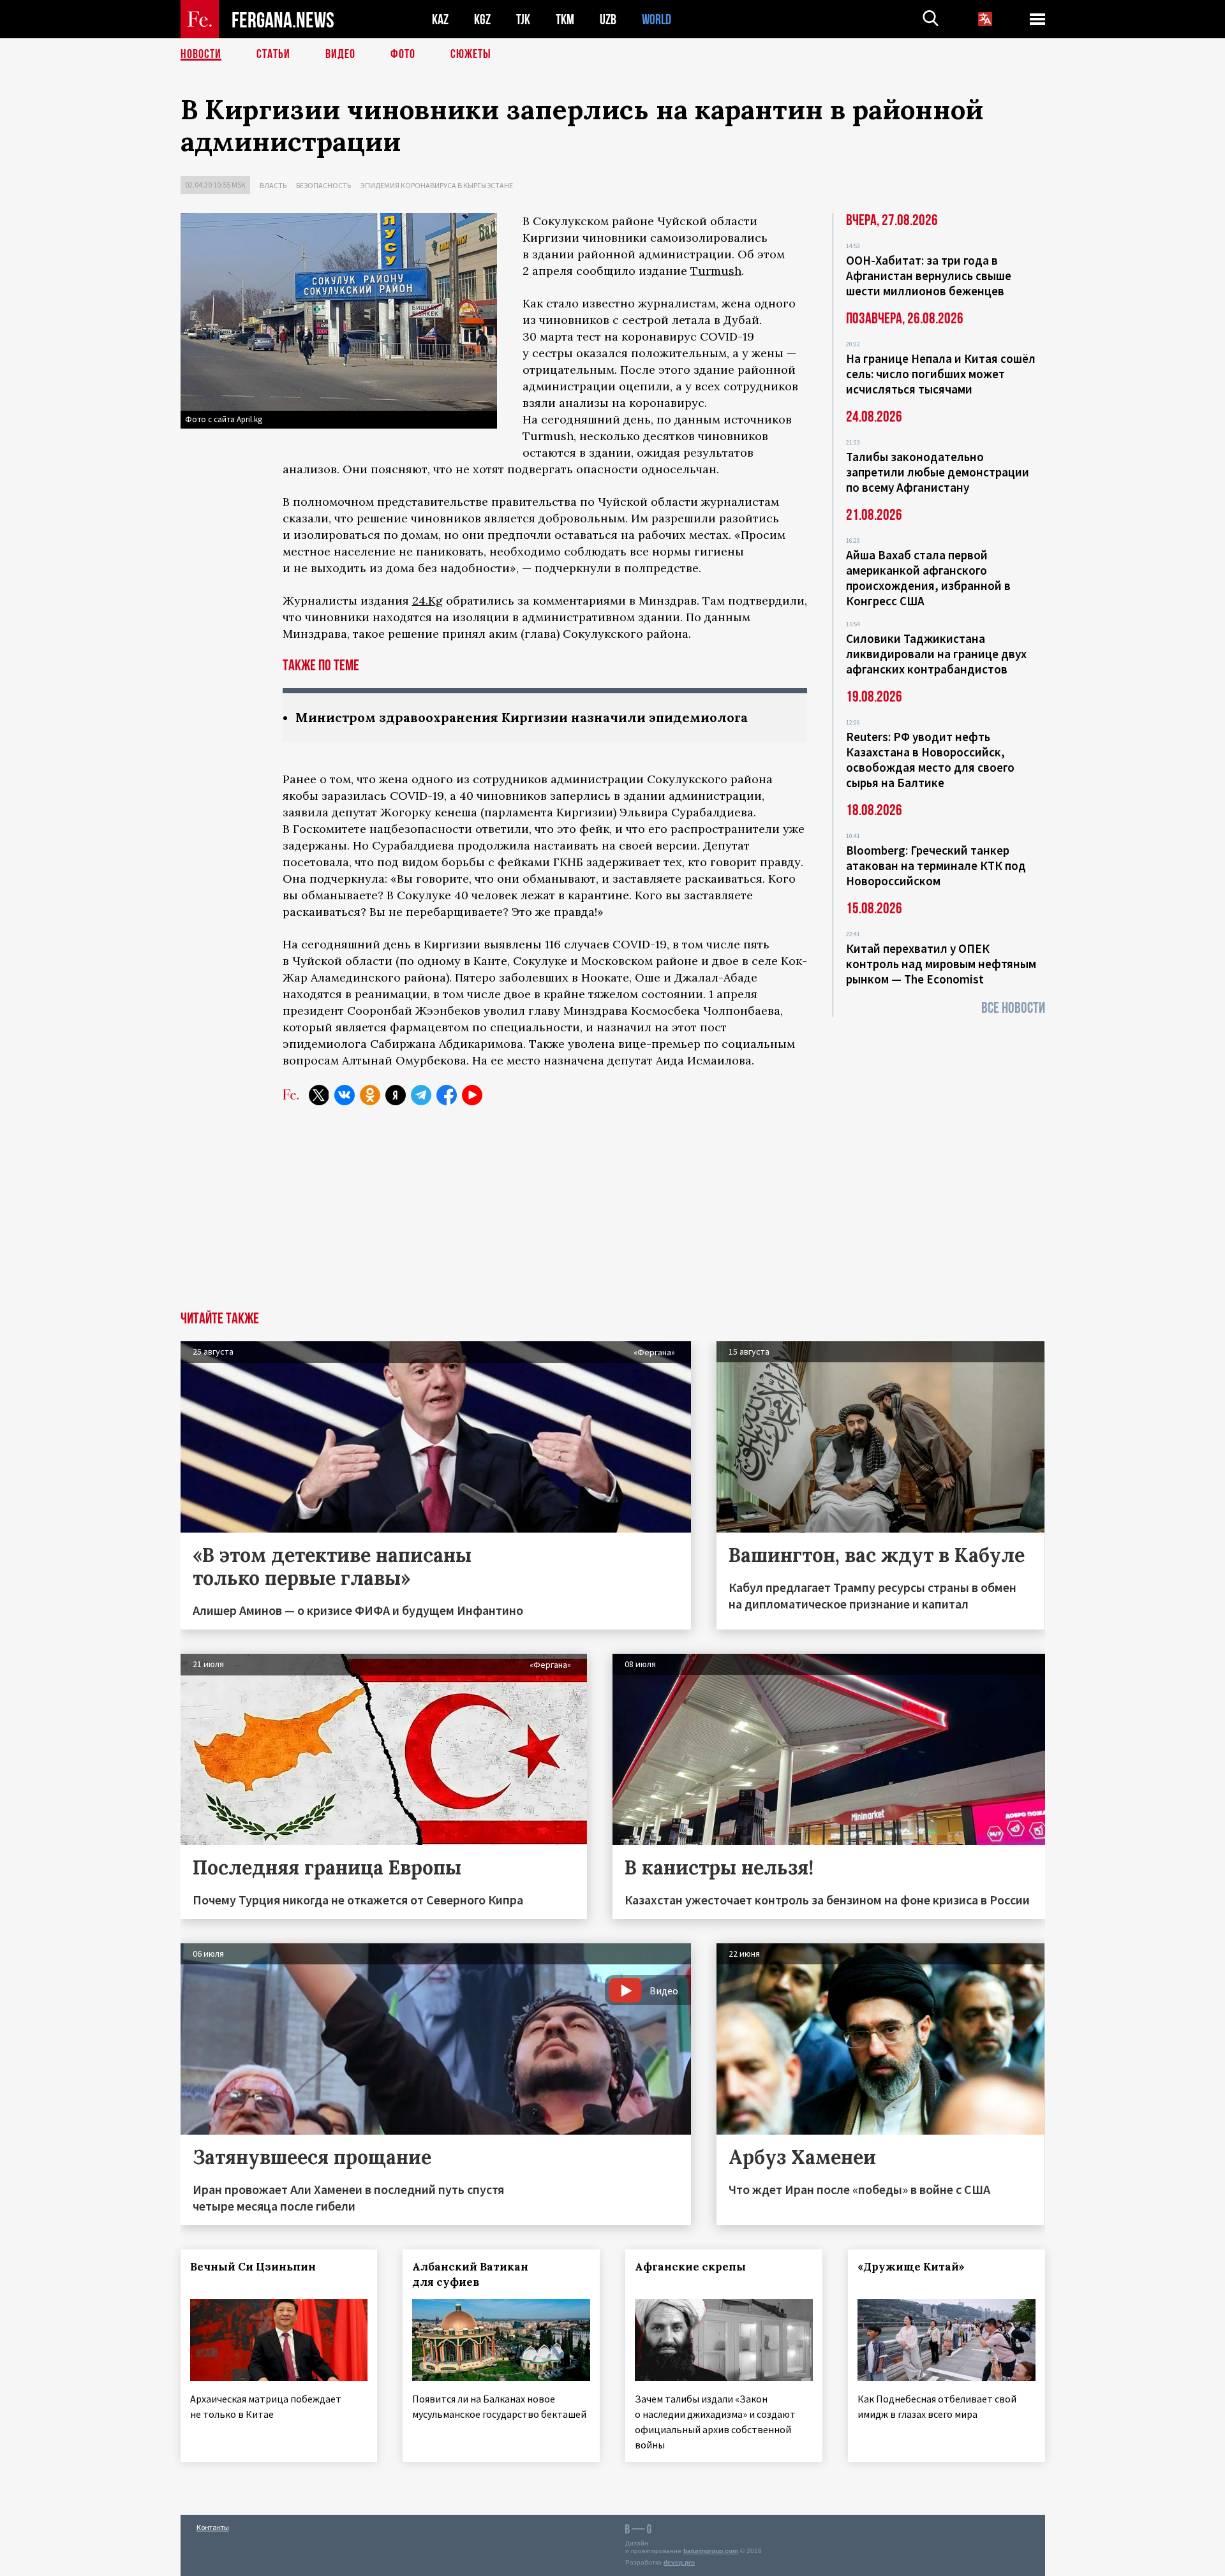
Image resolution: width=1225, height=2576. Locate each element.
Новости (201, 54)
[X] (319, 1095)
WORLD (657, 19)
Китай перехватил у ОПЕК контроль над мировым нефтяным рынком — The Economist (941, 964)
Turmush (716, 271)
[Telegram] (421, 1095)
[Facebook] (447, 1095)
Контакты (213, 2527)
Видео (340, 54)
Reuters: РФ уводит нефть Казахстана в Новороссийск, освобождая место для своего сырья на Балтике (930, 760)
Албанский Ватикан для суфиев (470, 2274)
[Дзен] (396, 1095)
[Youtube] (472, 1095)
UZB (608, 19)
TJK (523, 19)
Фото (403, 54)
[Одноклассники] (370, 1095)
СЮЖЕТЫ (471, 54)
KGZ (482, 19)
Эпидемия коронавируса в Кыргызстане (437, 185)
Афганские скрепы (690, 2267)
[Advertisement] (612, 1216)
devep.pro (679, 2562)
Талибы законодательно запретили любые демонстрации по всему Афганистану (938, 472)
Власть (273, 185)
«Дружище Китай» (911, 2267)
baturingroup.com (711, 2551)
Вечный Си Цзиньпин (253, 2267)
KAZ (440, 19)
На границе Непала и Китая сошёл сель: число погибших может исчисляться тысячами (941, 374)
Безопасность (323, 185)
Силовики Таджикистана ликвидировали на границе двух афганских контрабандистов (936, 654)
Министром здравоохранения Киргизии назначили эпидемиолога (522, 717)
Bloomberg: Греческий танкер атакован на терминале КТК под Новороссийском (936, 865)
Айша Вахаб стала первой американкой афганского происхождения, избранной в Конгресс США (928, 578)
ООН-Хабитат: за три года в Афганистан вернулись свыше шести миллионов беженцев (929, 276)
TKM (565, 19)
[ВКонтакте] (345, 1095)
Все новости (1013, 1008)
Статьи (273, 54)
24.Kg (427, 600)
